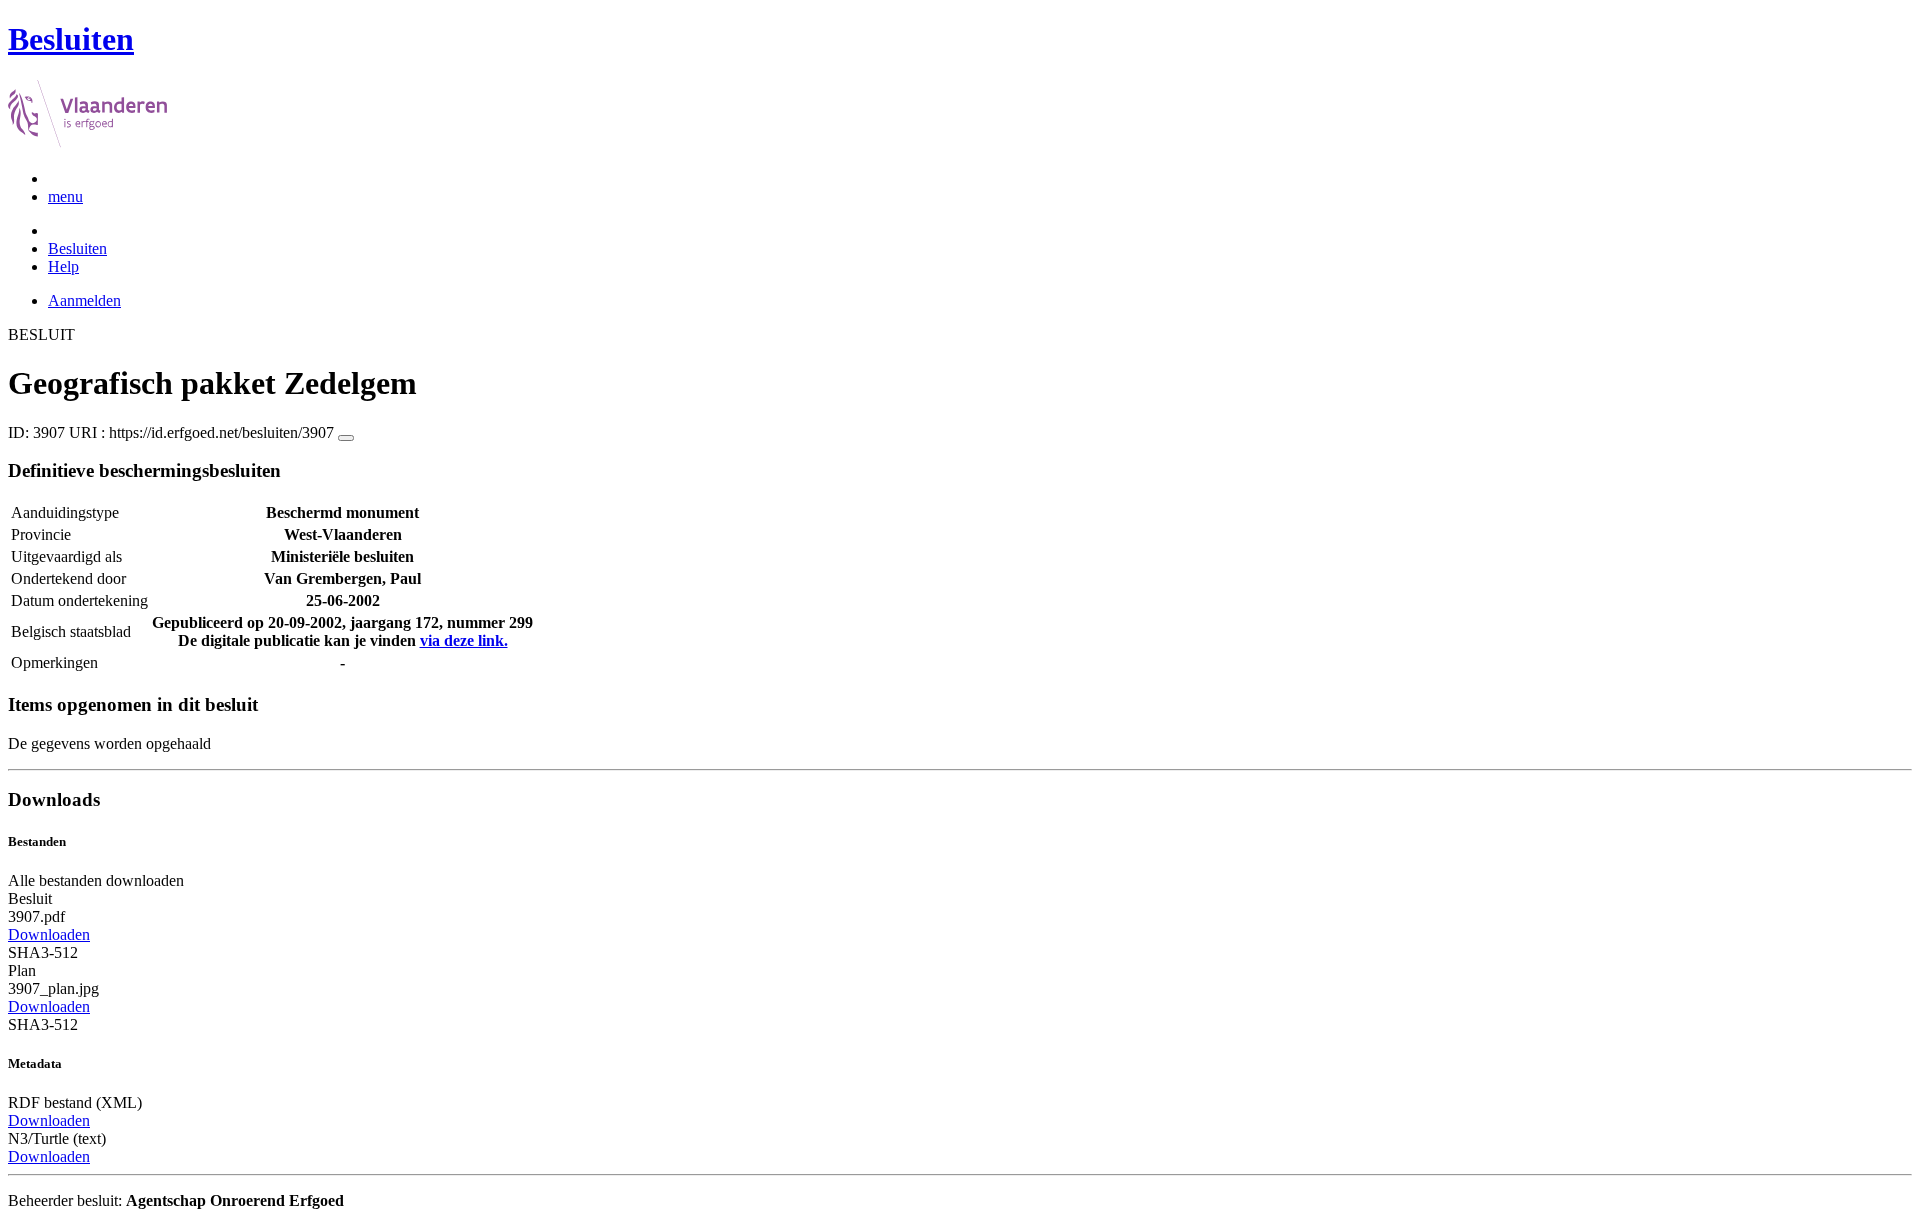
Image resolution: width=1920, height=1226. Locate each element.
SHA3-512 (43, 952)
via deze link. (464, 640)
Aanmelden (84, 300)
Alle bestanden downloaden (96, 880)
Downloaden (49, 934)
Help (63, 266)
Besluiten (77, 248)
